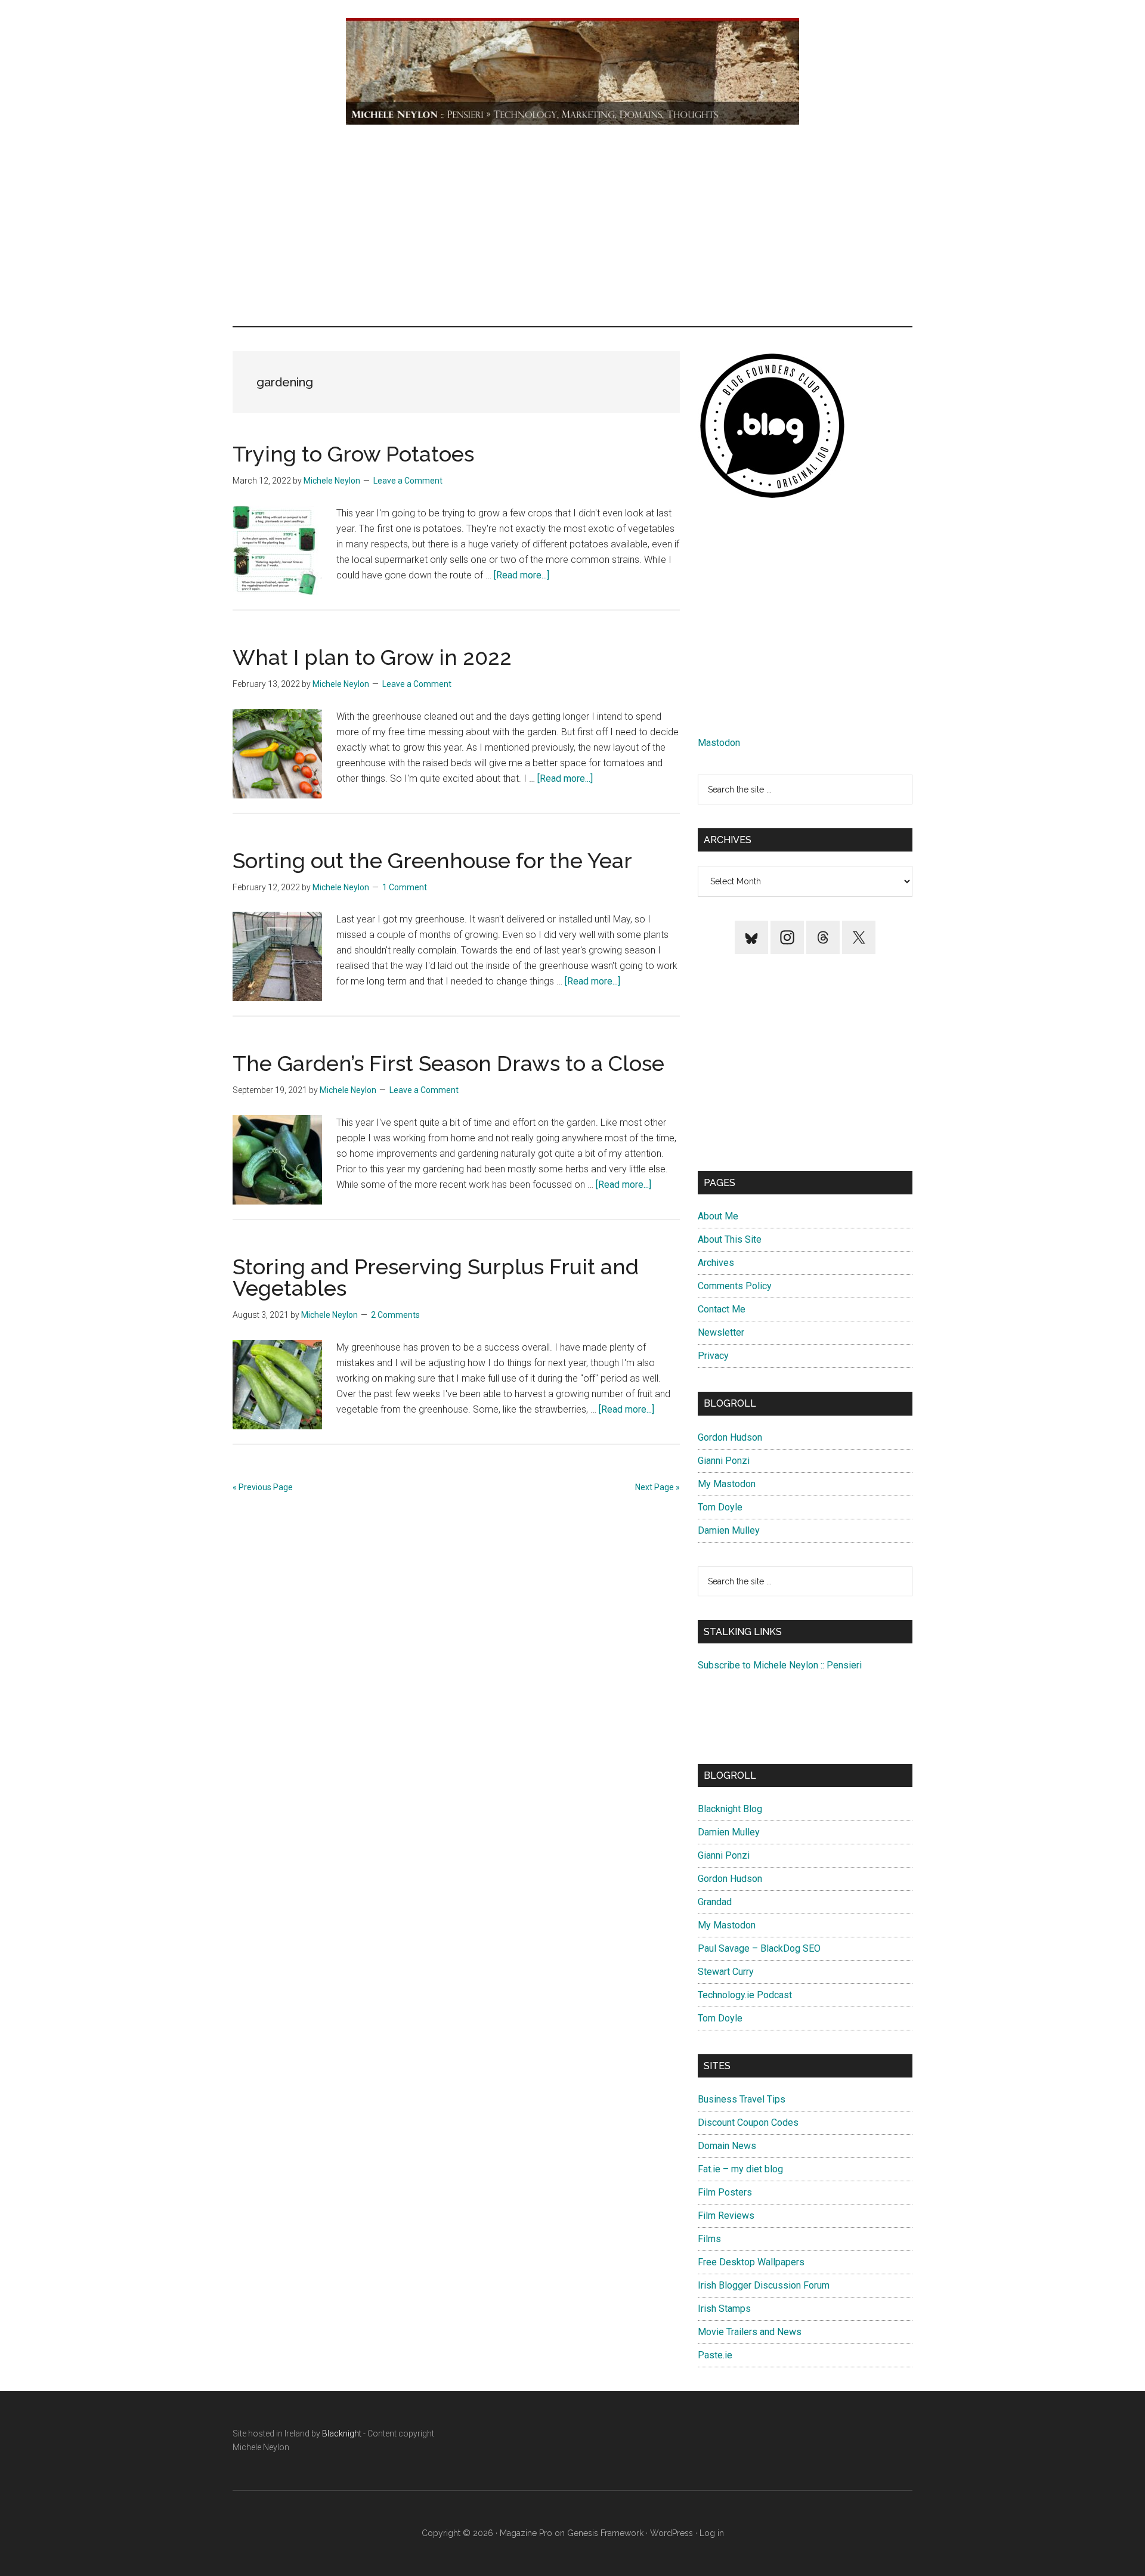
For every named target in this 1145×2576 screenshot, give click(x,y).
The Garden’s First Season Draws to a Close (448, 1063)
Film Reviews (726, 2216)
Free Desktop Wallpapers (751, 2262)
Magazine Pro (526, 2533)
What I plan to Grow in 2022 (372, 657)
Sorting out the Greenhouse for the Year (432, 860)
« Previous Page (263, 1487)
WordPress (671, 2533)
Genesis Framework (605, 2533)
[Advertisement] (572, 225)
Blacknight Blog (730, 1809)
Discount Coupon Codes (748, 2123)
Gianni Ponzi (724, 1461)
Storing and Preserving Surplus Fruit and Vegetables (436, 1277)
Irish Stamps (724, 2309)
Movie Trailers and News (750, 2332)
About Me (718, 1216)
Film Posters (725, 2192)
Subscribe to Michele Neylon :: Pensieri (780, 1665)
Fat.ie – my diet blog (740, 2169)
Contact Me (722, 1309)
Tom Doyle (720, 1507)
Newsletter (721, 1332)
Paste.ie (715, 2355)
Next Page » (657, 1487)
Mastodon (719, 743)
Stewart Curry (726, 1972)
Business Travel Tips (742, 2099)
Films (709, 2239)
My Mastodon (727, 1484)
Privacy (713, 1356)
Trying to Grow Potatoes (353, 454)
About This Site (730, 1239)
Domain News (727, 2146)
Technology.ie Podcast (745, 1995)
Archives (716, 1263)
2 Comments (395, 1315)
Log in (712, 2533)
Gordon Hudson (730, 1437)
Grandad (715, 1902)
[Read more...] (522, 575)
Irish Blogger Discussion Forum (764, 2285)
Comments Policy (735, 1286)
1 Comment (405, 887)
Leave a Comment (408, 481)
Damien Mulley (729, 1530)
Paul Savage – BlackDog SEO (759, 1948)
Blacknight (342, 2433)
